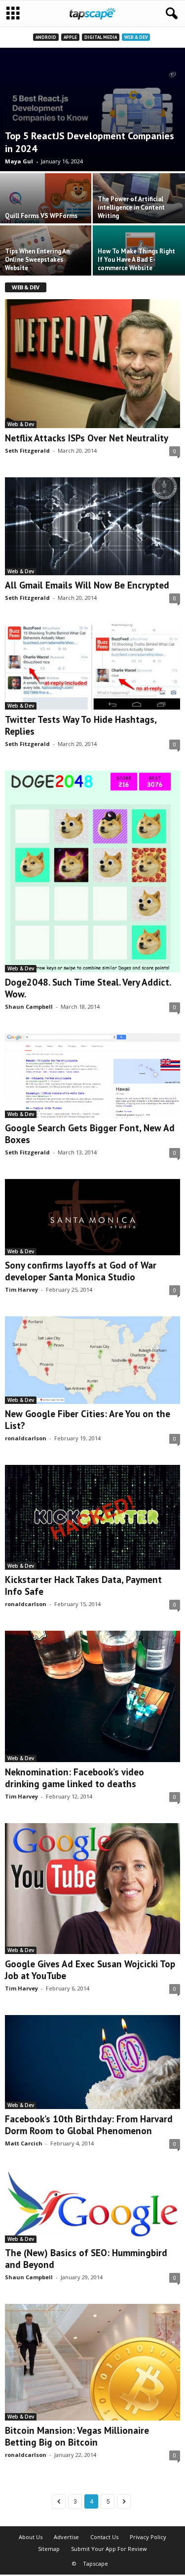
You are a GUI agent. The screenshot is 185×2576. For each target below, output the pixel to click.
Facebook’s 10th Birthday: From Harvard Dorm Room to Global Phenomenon (89, 2125)
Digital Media (101, 37)
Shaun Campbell (29, 1007)
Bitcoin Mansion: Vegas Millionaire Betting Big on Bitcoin (77, 2436)
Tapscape (95, 2563)
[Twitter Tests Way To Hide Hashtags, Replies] (92, 667)
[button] (170, 14)
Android (46, 37)
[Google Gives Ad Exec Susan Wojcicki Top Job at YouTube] (92, 1889)
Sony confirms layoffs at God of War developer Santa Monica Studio (81, 1271)
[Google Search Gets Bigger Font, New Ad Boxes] (92, 1076)
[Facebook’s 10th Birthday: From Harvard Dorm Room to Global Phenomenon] (92, 2062)
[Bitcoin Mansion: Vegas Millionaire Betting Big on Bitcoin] (92, 2362)
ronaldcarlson (26, 1438)
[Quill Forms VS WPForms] (46, 208)
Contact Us (104, 2537)
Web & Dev (136, 37)
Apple (70, 37)
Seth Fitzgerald (27, 450)
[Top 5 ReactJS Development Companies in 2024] (92, 109)
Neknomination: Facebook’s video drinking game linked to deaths (74, 1778)
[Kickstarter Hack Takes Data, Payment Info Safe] (92, 1517)
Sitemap (49, 2549)
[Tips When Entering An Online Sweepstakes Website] (46, 260)
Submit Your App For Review (109, 2549)
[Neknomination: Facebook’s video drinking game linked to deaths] (92, 1696)
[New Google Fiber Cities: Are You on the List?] (92, 1360)
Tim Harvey (21, 1289)
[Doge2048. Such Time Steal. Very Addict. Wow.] (92, 872)
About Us (31, 2537)
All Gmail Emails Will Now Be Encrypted (87, 585)
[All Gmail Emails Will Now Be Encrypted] (92, 527)
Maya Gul (19, 161)
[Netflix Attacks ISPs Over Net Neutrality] (92, 363)
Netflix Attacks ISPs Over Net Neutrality (87, 438)
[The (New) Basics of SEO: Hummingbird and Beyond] (92, 2206)
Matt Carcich (24, 2143)
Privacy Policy (148, 2537)
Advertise (66, 2537)
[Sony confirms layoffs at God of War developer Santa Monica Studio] (92, 1217)
